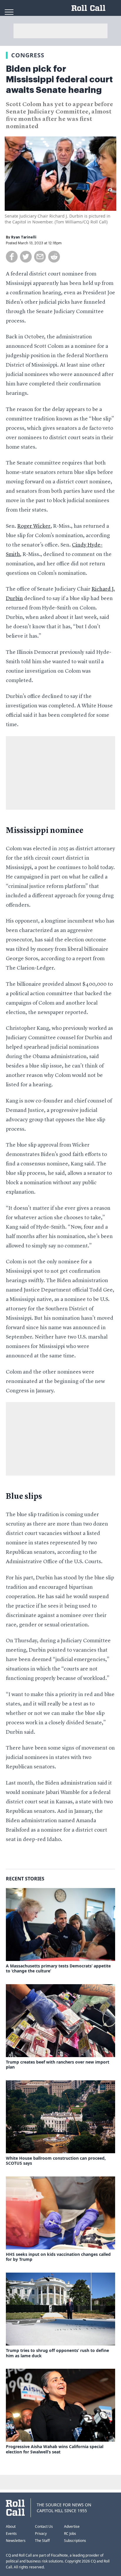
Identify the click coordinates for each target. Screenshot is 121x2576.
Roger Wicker (34, 526)
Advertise (72, 2526)
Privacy (41, 2534)
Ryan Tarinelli (24, 237)
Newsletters (16, 2541)
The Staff (42, 2541)
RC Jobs (70, 2534)
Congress (28, 55)
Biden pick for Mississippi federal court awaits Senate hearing (59, 79)
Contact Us (44, 2526)
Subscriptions (75, 2541)
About (11, 2526)
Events (11, 2534)
